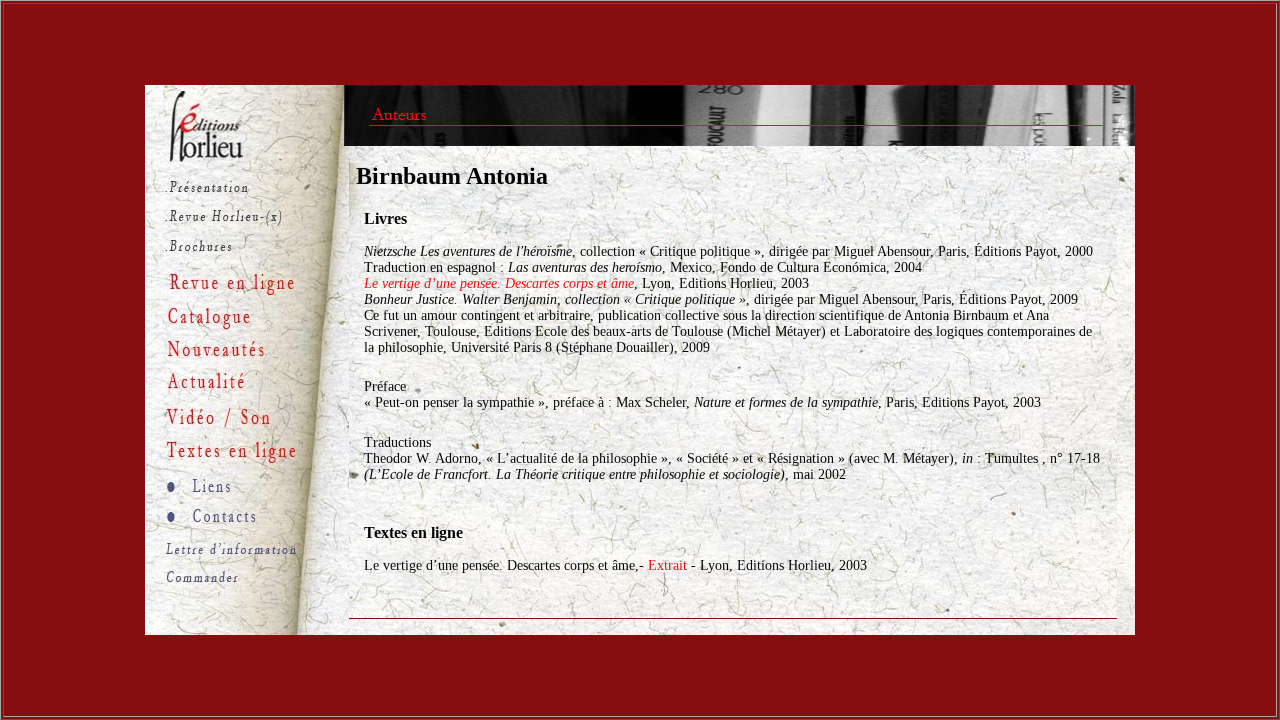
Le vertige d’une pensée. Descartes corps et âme (499, 283)
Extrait (669, 565)
